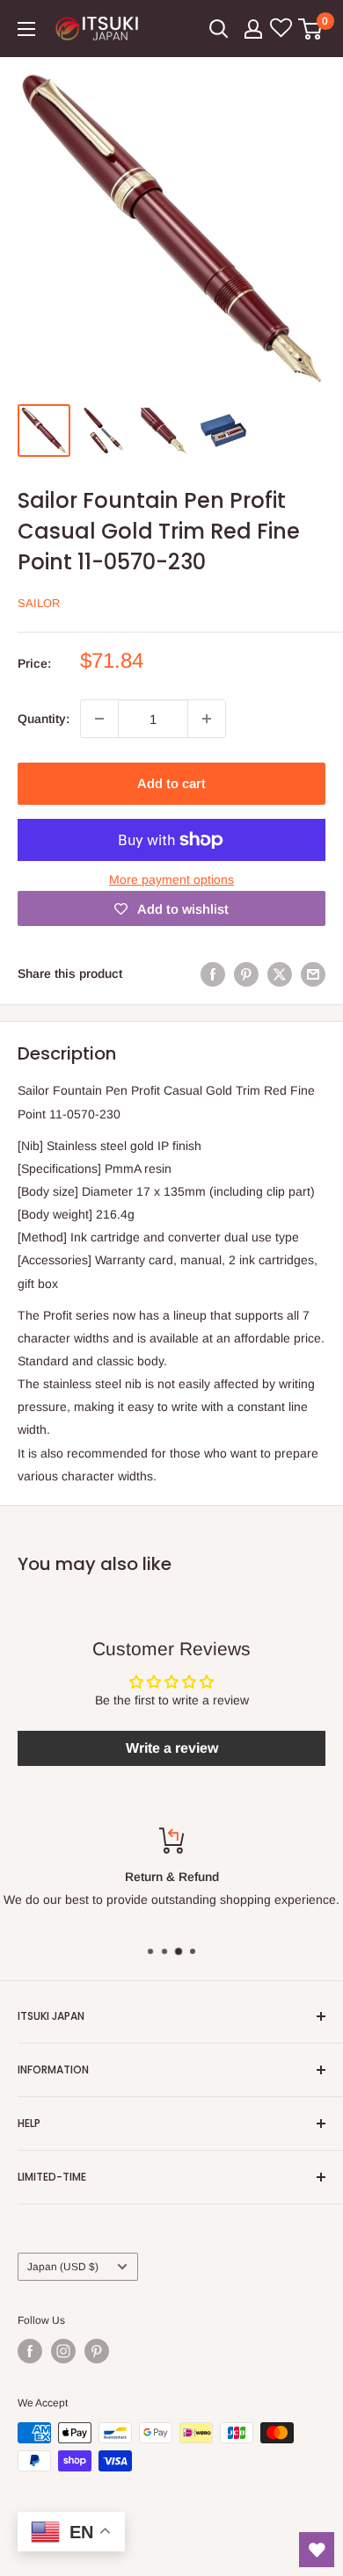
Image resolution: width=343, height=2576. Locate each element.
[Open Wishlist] (317, 2550)
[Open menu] (26, 29)
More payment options (171, 879)
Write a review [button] (172, 1748)
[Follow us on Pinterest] (97, 2351)
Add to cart (171, 783)
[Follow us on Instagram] (63, 2351)
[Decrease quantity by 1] (99, 719)
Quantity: (44, 719)
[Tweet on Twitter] (280, 973)
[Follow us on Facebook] (30, 2351)
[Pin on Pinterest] (246, 973)
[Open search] (219, 29)
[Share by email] (313, 973)
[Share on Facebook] (213, 973)
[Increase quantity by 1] (207, 719)
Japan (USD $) (63, 2267)
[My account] (253, 29)
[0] (311, 29)
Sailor (39, 603)
